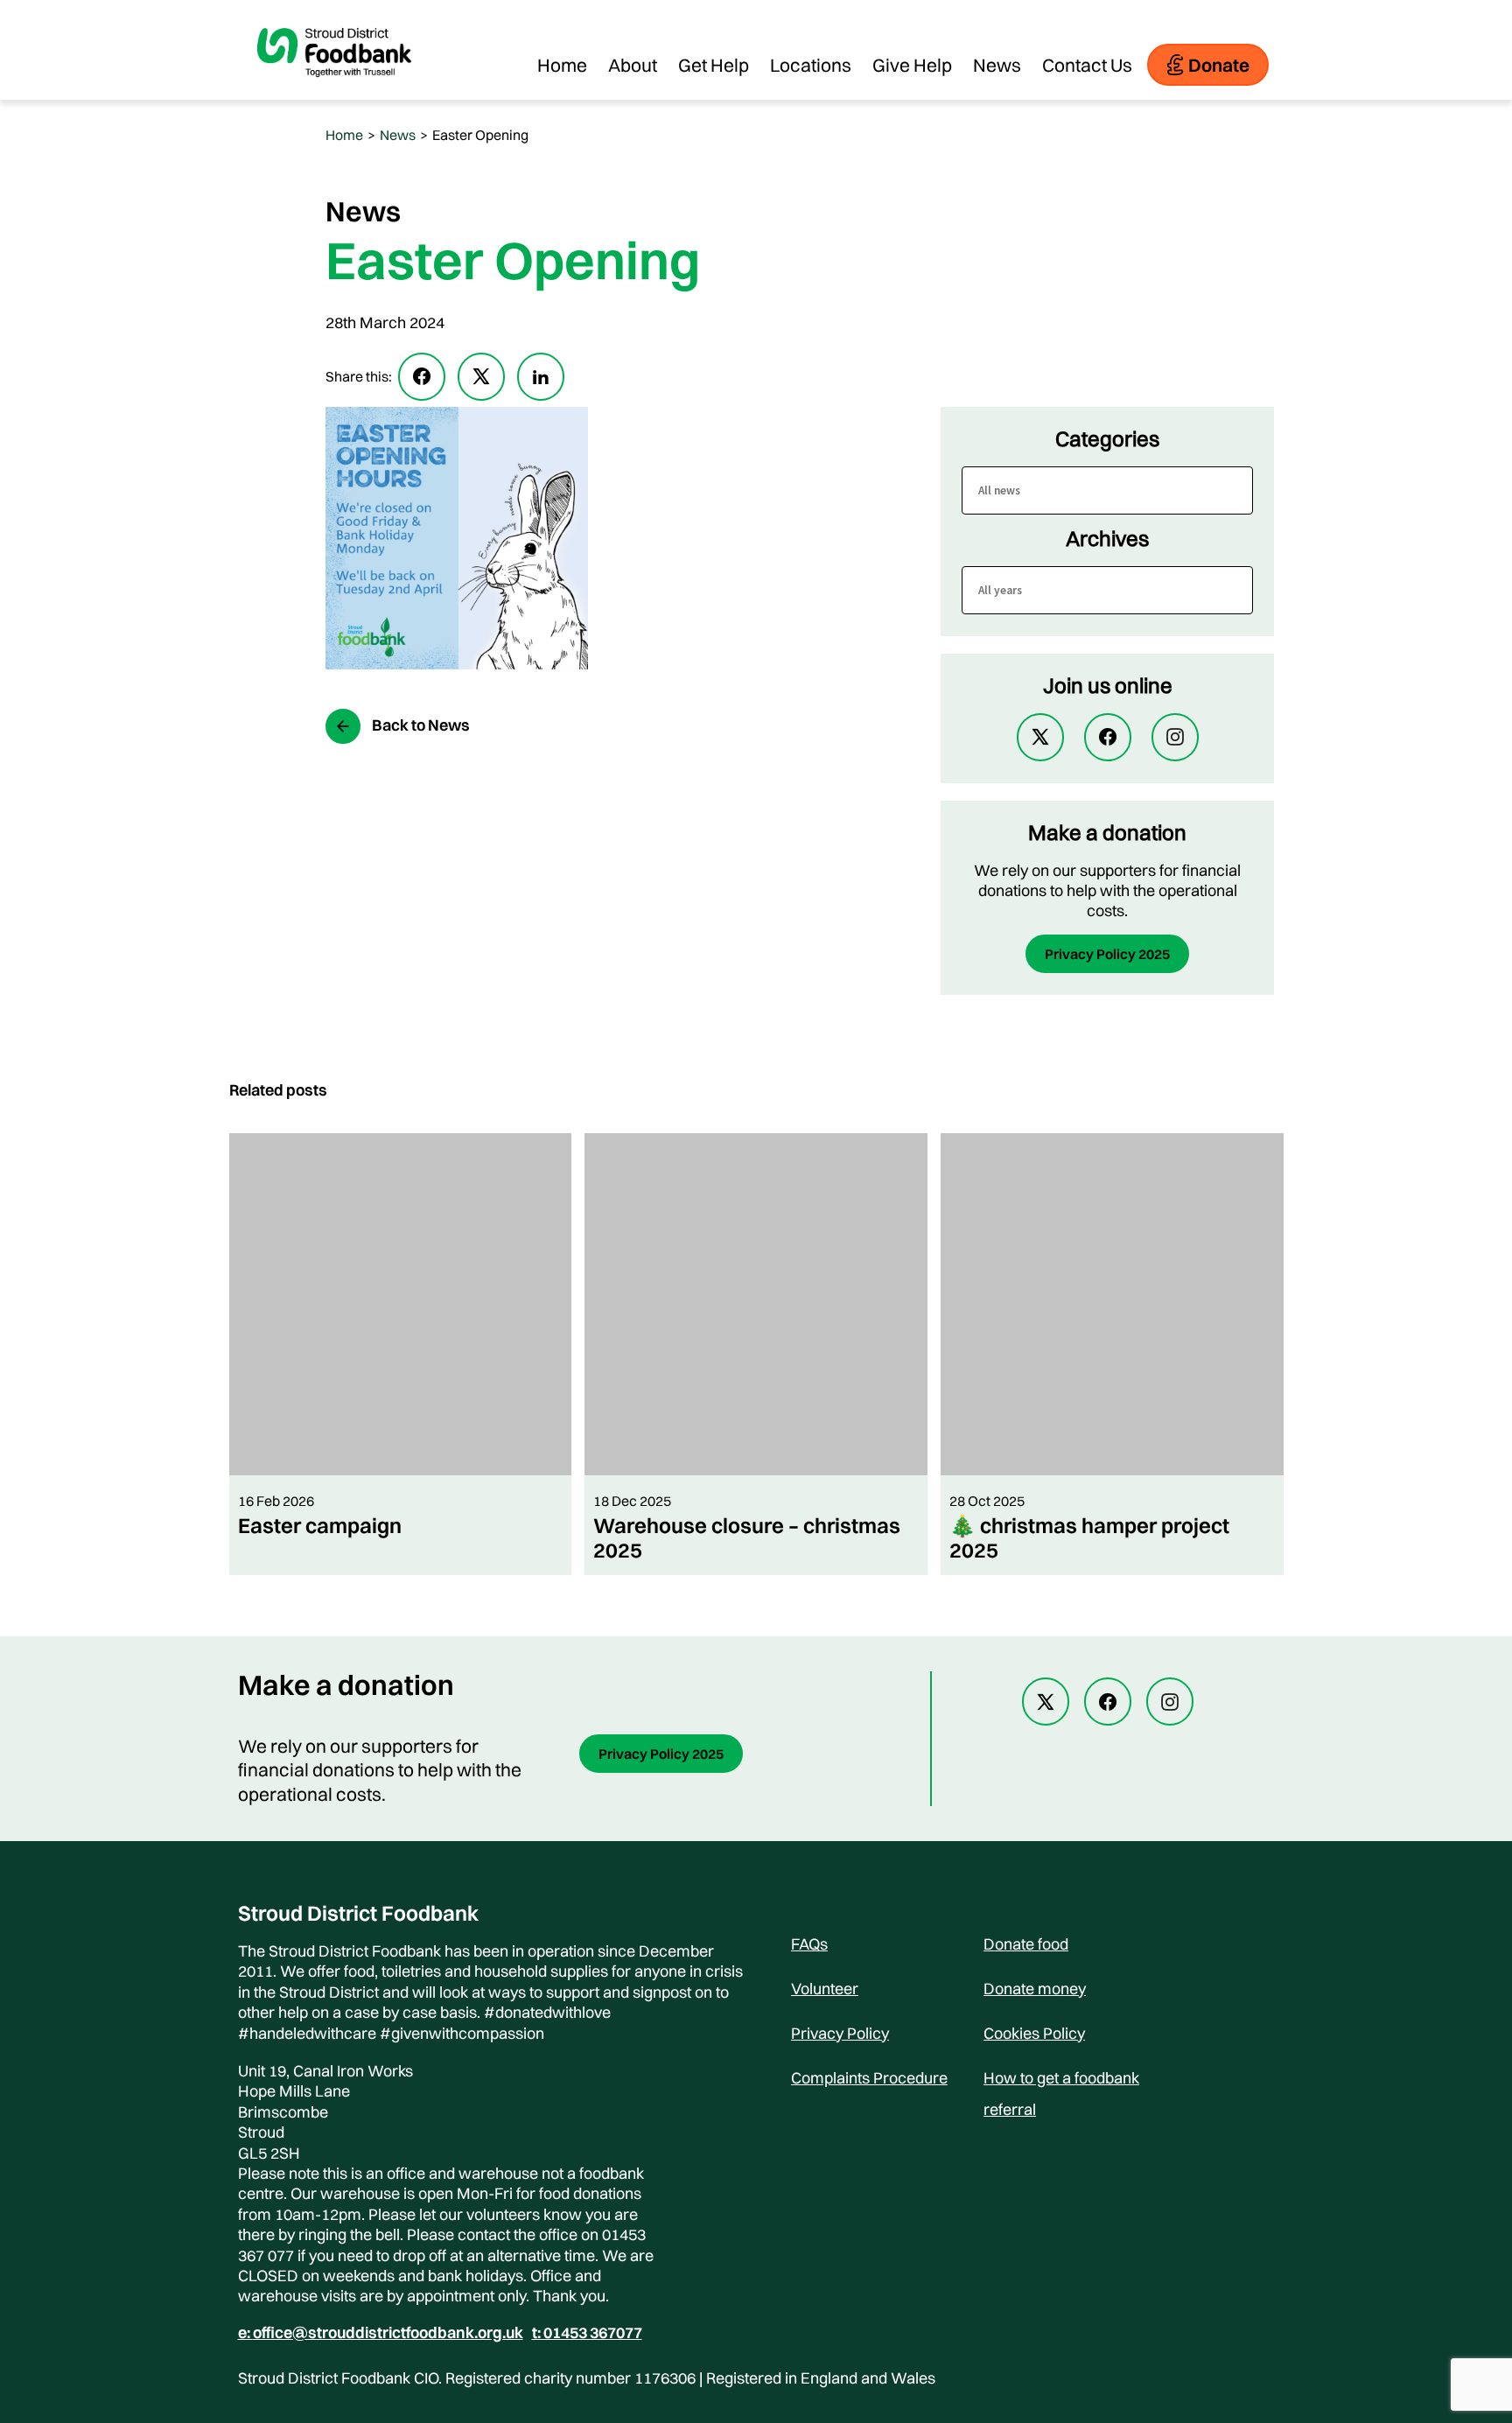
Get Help (714, 65)
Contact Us (1087, 65)
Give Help (912, 65)
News (997, 65)
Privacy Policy (840, 2033)
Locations (811, 65)
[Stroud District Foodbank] (334, 91)
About (633, 65)
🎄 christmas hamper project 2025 (1089, 1537)
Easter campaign (320, 1525)
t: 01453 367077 (587, 2333)
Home (562, 65)
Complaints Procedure (869, 2078)
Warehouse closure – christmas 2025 (747, 1537)
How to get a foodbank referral (1061, 2081)
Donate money (1035, 1989)
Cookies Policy (1034, 2033)
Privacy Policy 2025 (1107, 954)
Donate (1219, 65)
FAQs (809, 1944)
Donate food (1026, 1944)
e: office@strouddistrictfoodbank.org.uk (381, 2333)
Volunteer (825, 1989)
